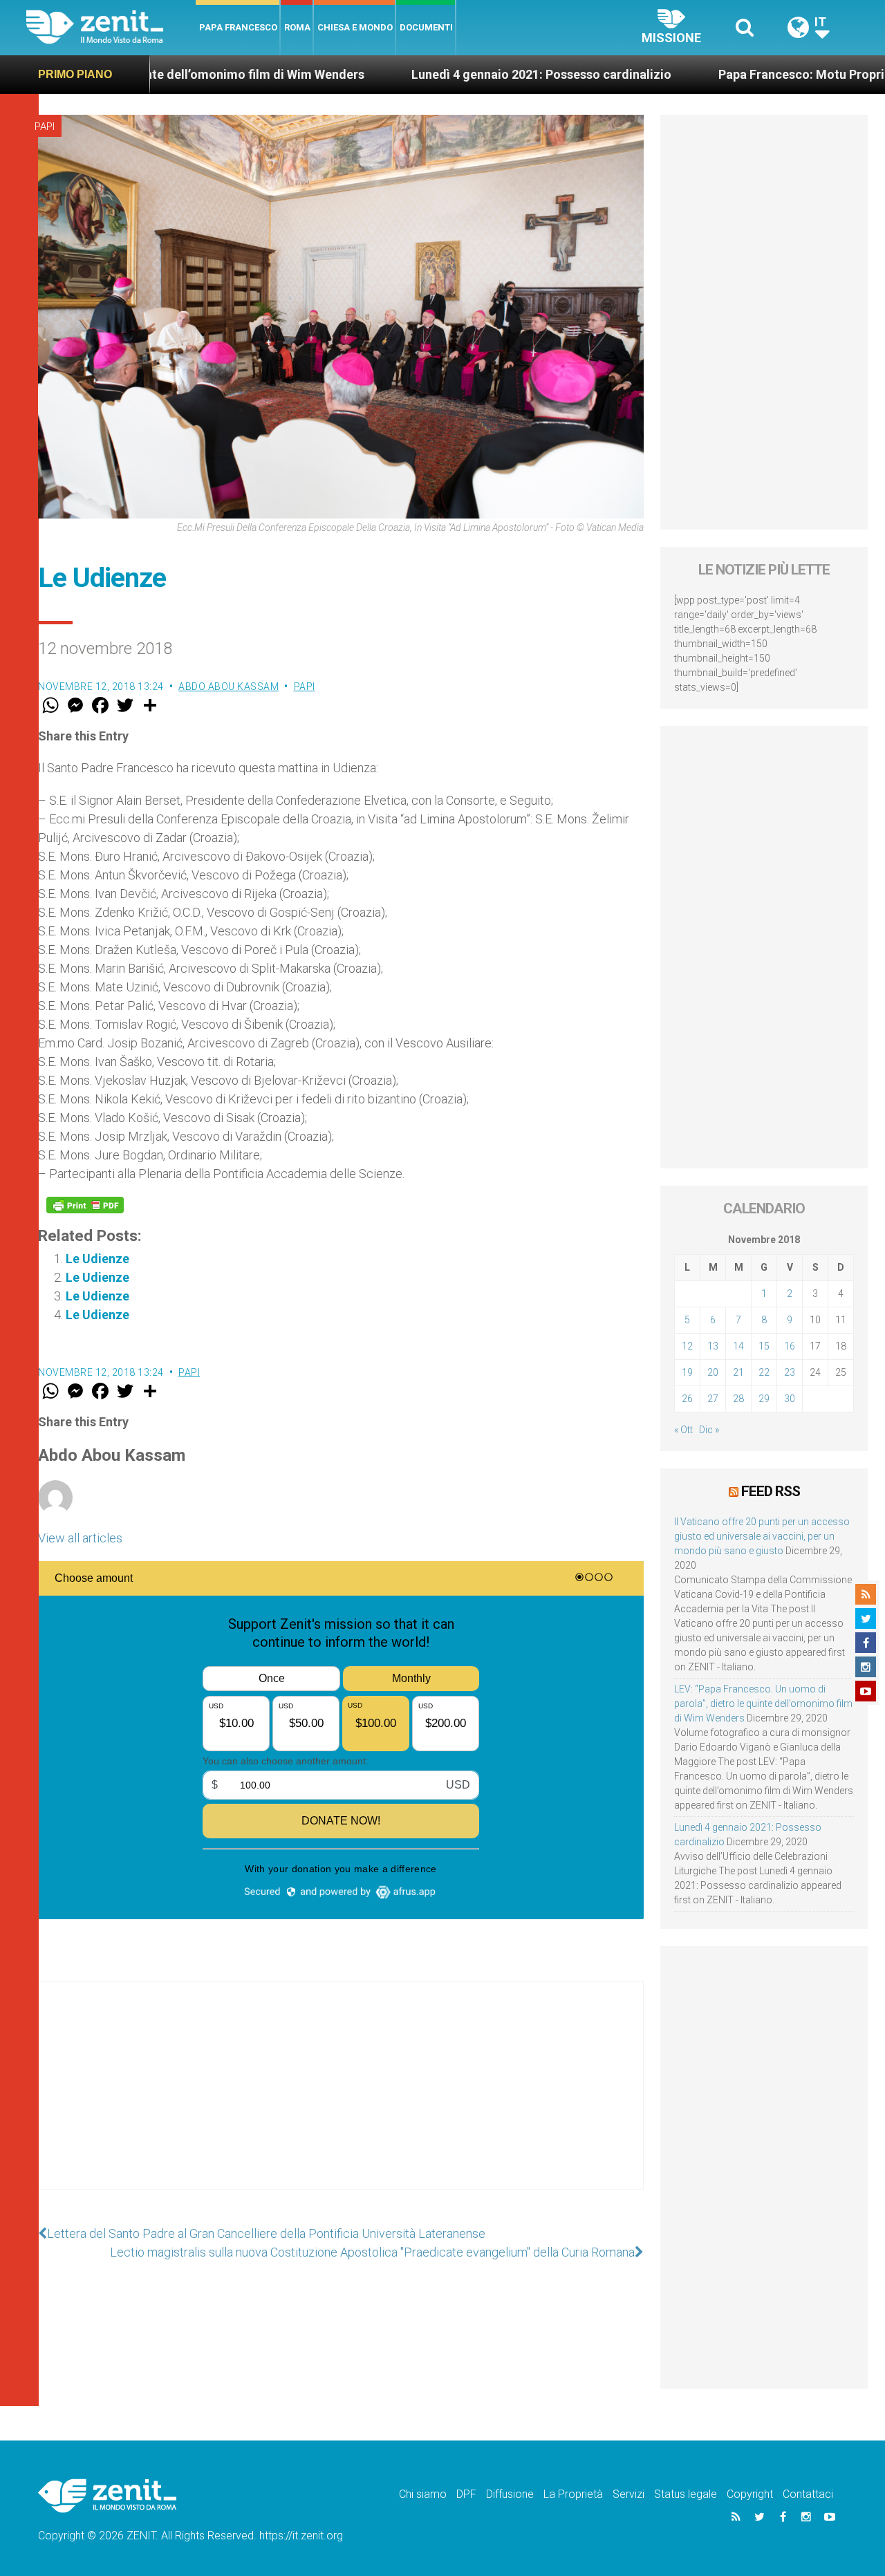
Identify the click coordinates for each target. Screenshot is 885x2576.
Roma (297, 27)
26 (687, 1399)
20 (713, 1372)
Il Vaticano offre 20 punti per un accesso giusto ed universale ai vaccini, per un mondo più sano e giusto (762, 1536)
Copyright (750, 2494)
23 (790, 1372)
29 (764, 1399)
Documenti (426, 27)
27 (713, 1399)
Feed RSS (771, 1491)
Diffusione (510, 2494)
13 (713, 1346)
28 (738, 1399)
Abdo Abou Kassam (229, 687)
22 (764, 1372)
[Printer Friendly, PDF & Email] (85, 1205)
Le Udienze (97, 1259)
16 (790, 1346)
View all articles (80, 1538)
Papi (45, 127)
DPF (466, 2494)
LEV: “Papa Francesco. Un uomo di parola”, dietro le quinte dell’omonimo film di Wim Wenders (763, 1704)
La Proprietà (573, 2494)
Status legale (686, 2494)
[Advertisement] (341, 2099)
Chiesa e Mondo (355, 27)
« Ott (683, 1430)
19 (687, 1372)
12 (687, 1346)
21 (738, 1372)
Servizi (628, 2494)
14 (738, 1346)
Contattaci (808, 2494)
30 (790, 1399)
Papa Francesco (238, 27)
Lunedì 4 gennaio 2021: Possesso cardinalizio (386, 74)
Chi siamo (423, 2494)
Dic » (709, 1430)
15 (764, 1346)
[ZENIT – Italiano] (111, 27)
